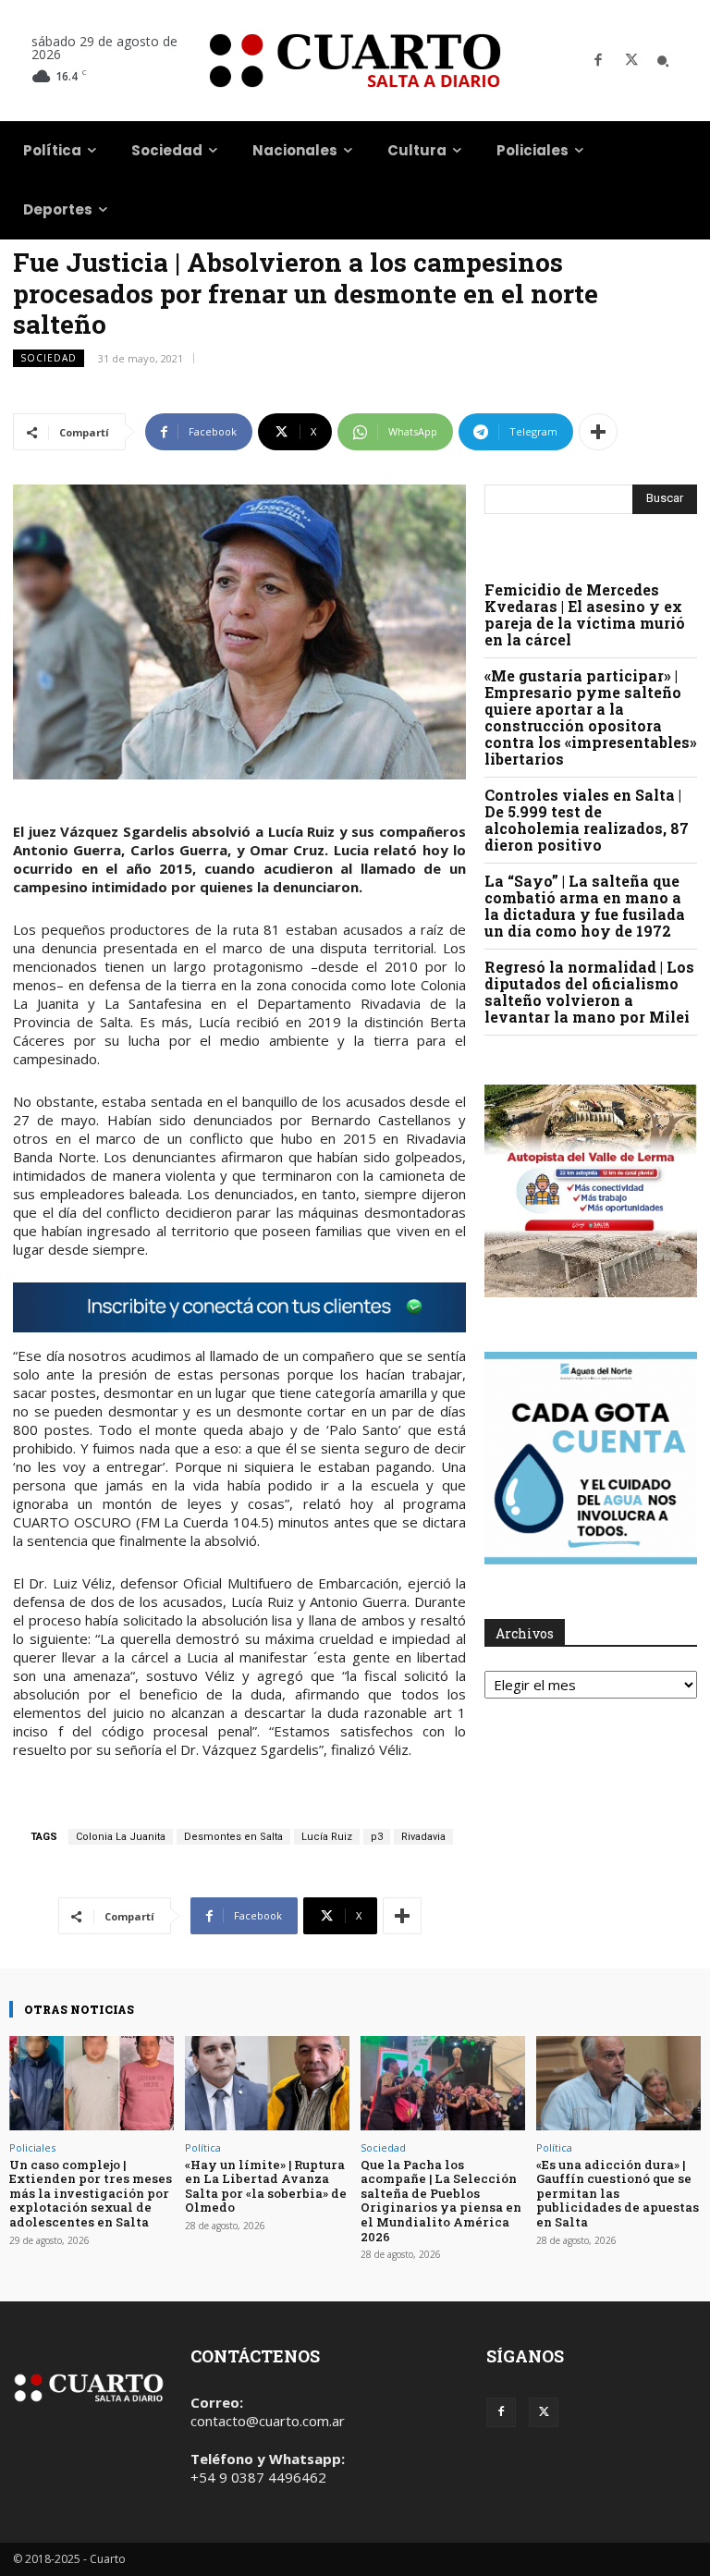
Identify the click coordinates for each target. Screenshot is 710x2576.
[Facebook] (598, 61)
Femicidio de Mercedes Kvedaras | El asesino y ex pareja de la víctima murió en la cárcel (585, 614)
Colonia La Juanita (121, 1837)
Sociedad (49, 358)
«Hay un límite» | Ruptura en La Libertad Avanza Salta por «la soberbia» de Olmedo (266, 2186)
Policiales (32, 2147)
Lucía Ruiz (327, 1837)
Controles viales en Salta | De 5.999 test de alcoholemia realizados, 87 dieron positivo (587, 820)
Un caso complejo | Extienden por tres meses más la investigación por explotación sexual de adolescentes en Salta (91, 2193)
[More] (598, 432)
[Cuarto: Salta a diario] (355, 61)
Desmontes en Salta (233, 1837)
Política (203, 2147)
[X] (631, 61)
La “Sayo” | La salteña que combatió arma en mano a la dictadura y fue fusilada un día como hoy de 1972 (585, 906)
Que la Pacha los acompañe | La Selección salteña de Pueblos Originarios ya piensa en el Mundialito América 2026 (441, 2201)
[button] (663, 61)
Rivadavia (423, 1837)
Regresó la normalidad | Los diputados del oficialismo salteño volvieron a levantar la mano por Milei (589, 992)
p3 (377, 1837)
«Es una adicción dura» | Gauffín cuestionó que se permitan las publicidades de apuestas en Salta (618, 2193)
